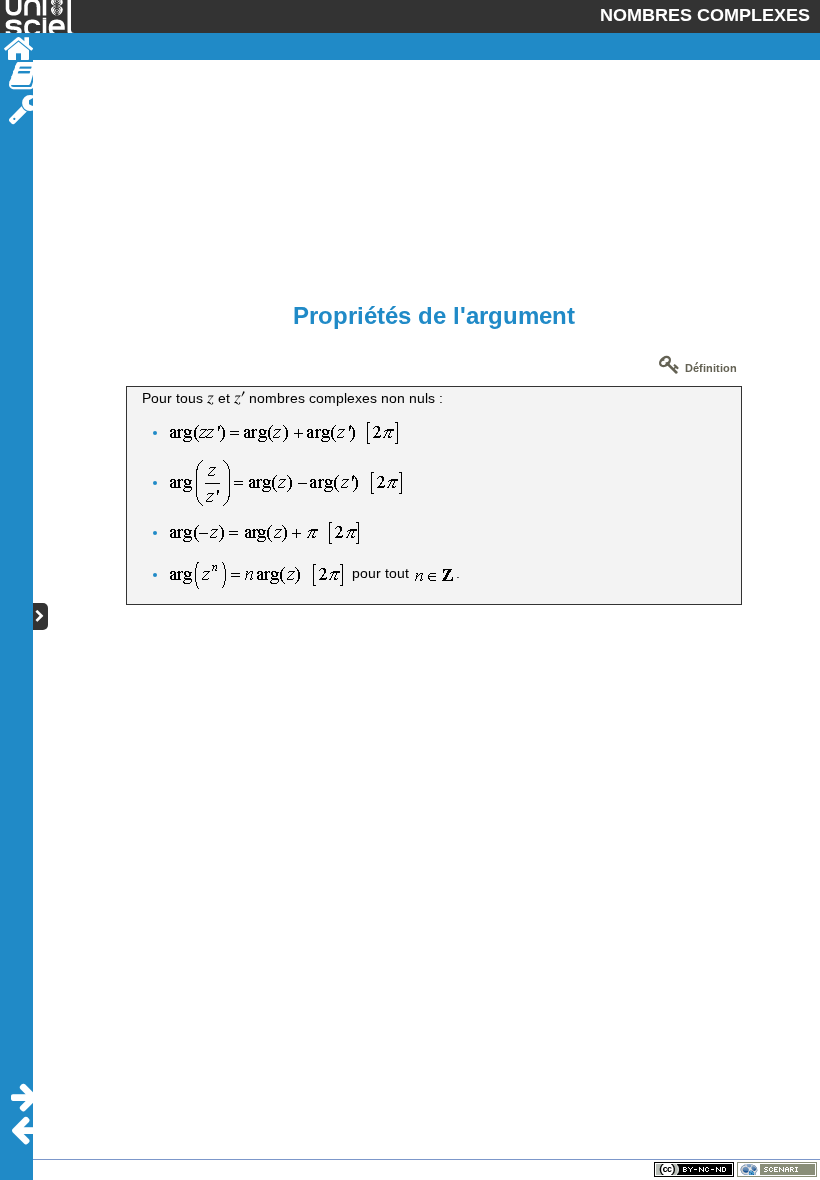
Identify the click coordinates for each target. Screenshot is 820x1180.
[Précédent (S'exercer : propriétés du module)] (24, 1130)
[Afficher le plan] (40, 616)
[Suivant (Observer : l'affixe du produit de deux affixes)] (24, 1097)
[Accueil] (16, 49)
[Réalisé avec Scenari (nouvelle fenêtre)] (777, 1169)
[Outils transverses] (24, 109)
